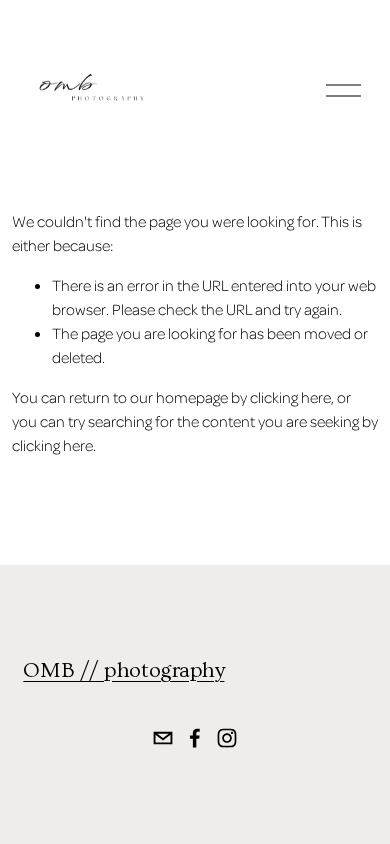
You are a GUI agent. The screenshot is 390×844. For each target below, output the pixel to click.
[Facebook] (195, 738)
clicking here (290, 397)
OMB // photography (123, 670)
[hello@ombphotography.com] (163, 738)
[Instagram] (227, 738)
